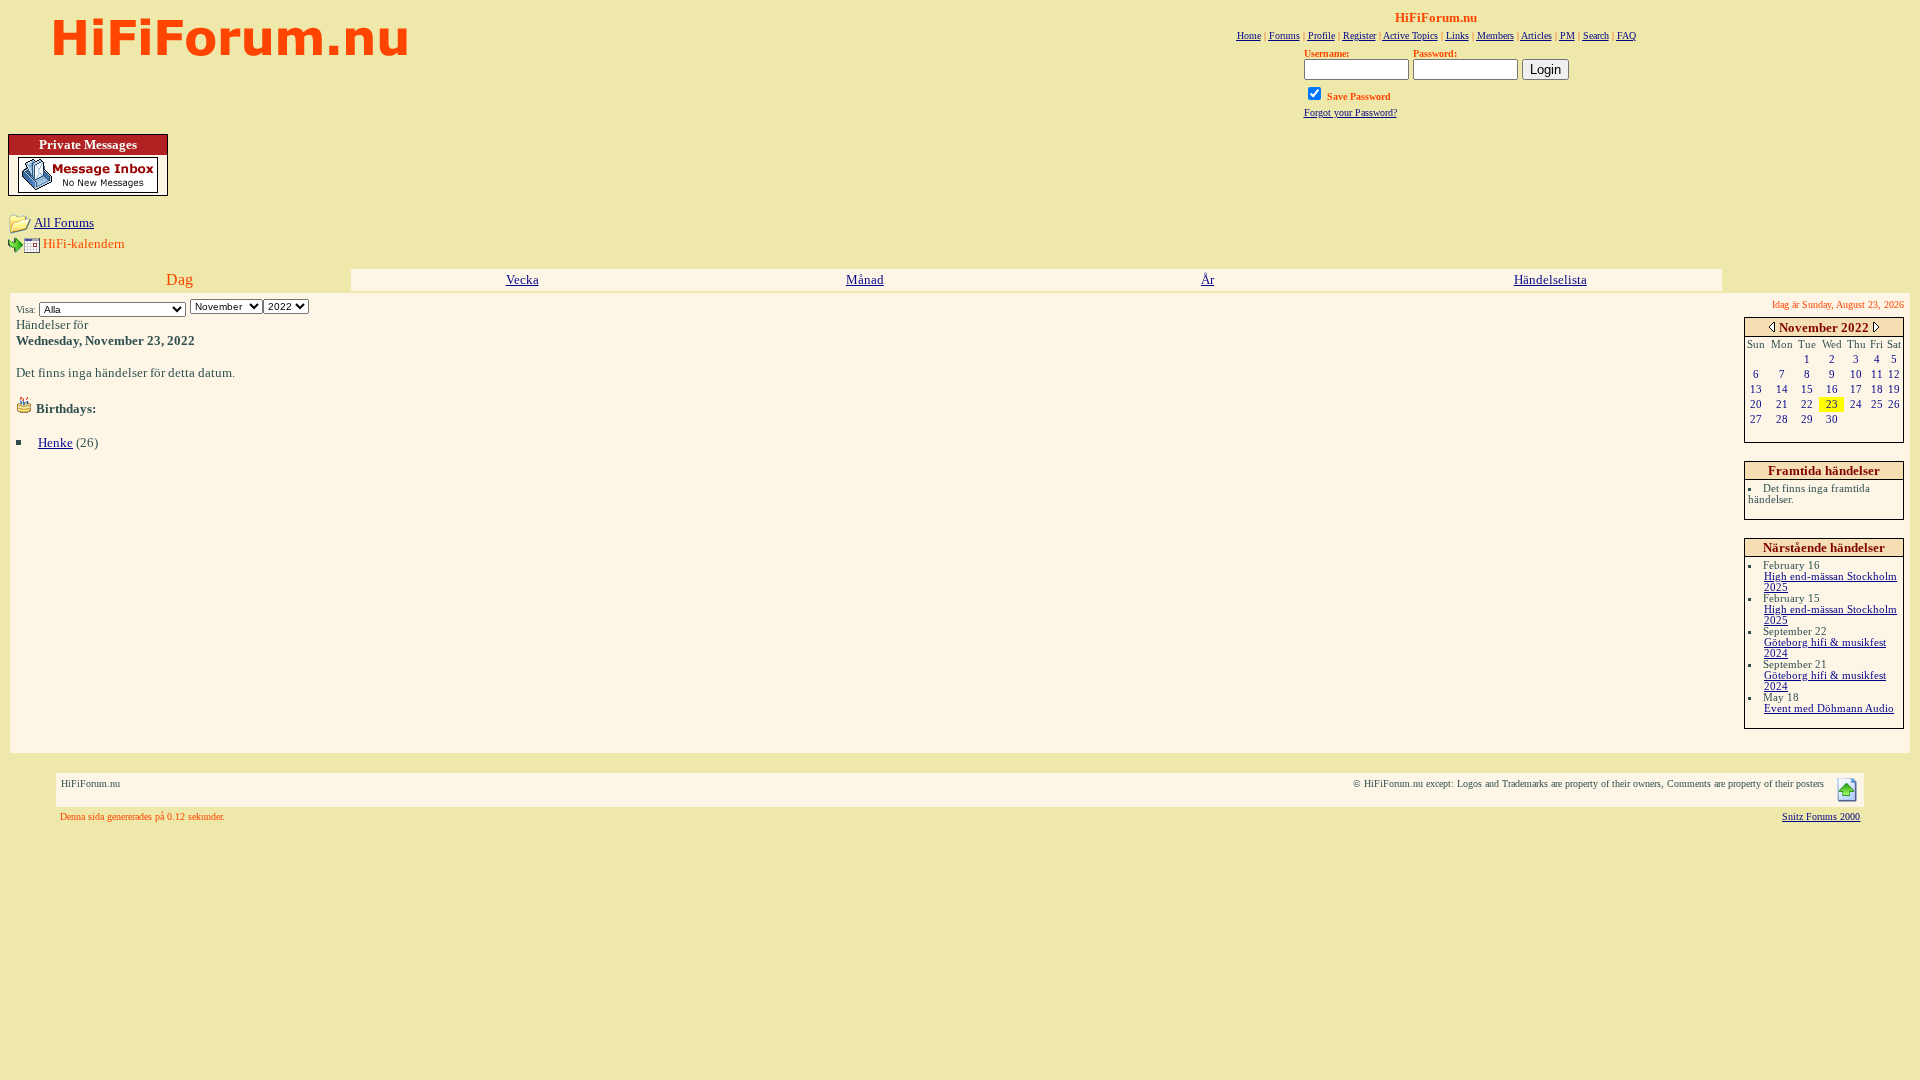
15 (1807, 389)
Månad (865, 279)
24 (1856, 404)
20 (1756, 404)
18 (1877, 389)
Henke (55, 442)
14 (1782, 389)
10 (1856, 374)
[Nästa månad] (1876, 326)
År (1207, 279)
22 (1807, 404)
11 (1877, 374)
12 (1894, 374)
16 (1832, 389)
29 (1807, 419)
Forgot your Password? (1350, 112)
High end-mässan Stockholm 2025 (1830, 581)
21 (1782, 404)
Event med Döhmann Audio (1829, 708)
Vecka (522, 279)
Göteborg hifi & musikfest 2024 (1825, 647)
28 (1782, 419)
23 (1832, 404)
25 (1877, 404)
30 (1832, 419)
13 (1756, 389)
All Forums (64, 222)
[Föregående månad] (1772, 326)
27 (1756, 419)
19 (1894, 389)
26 (1894, 404)
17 (1856, 389)
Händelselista (1550, 279)
